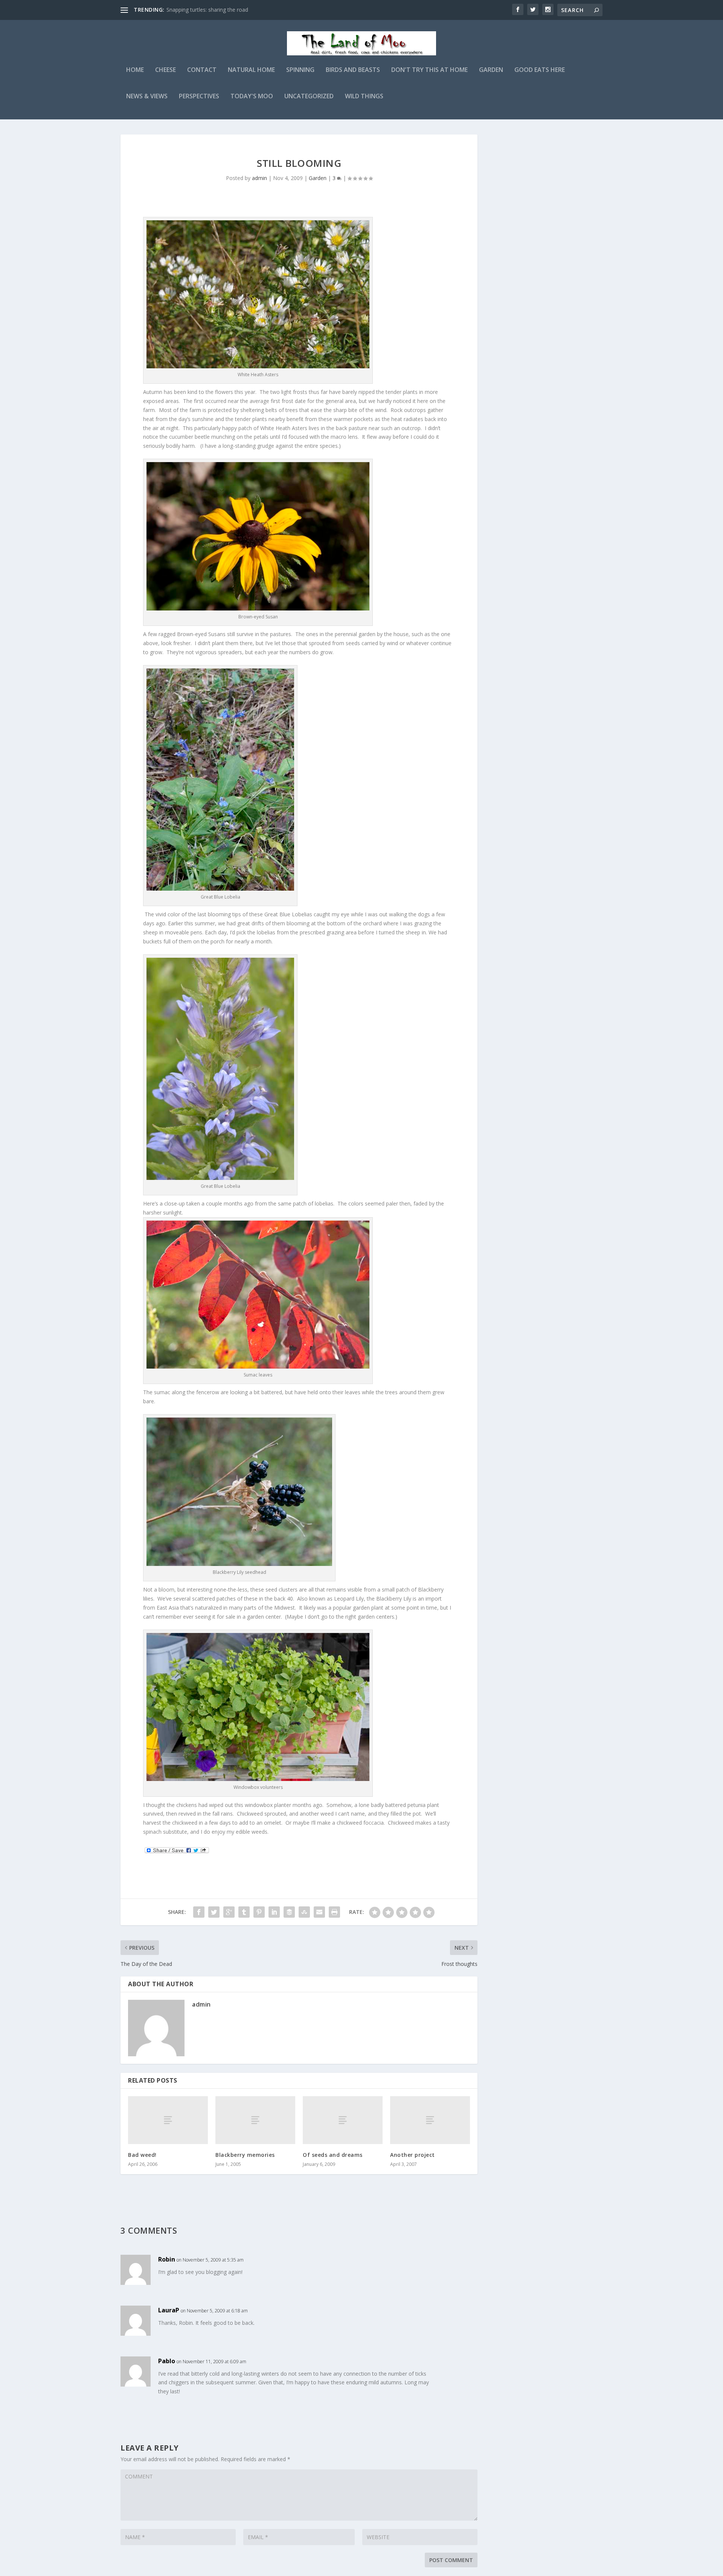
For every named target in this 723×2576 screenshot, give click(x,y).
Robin (167, 2259)
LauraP (169, 2310)
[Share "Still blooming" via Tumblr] (244, 1912)
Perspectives (199, 97)
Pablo (167, 2361)
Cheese (165, 70)
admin (259, 178)
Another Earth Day (189, 10)
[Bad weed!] (168, 2120)
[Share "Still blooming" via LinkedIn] (274, 1912)
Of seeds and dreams (333, 2155)
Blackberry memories (245, 2155)
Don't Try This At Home (429, 70)
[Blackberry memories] (255, 2120)
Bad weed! (142, 2155)
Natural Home (251, 70)
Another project (413, 2155)
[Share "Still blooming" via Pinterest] (259, 1912)
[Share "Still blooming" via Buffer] (289, 1912)
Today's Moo (252, 97)
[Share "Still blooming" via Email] (319, 1912)
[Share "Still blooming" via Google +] (229, 1912)
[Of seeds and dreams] (343, 2120)
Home (135, 70)
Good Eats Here (540, 70)
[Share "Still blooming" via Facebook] (199, 1912)
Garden (491, 70)
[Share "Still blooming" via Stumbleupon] (304, 1912)
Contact (202, 70)
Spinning (300, 70)
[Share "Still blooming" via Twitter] (214, 1912)
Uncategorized (309, 97)
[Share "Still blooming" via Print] (334, 1912)
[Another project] (430, 2120)
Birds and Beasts (353, 70)
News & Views (147, 97)
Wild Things (364, 97)
